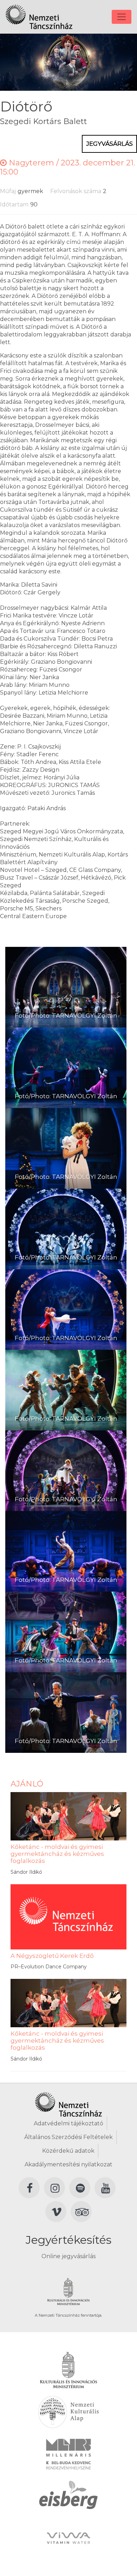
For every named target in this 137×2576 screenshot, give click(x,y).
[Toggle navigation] (122, 17)
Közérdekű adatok (68, 2151)
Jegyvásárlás (109, 144)
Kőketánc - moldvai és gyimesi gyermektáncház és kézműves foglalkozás (57, 1854)
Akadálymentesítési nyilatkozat (68, 2164)
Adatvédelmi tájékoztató (68, 2123)
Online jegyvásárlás (68, 2256)
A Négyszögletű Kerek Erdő (52, 1956)
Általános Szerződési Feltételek (68, 2137)
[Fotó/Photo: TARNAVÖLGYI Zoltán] (66, 987)
